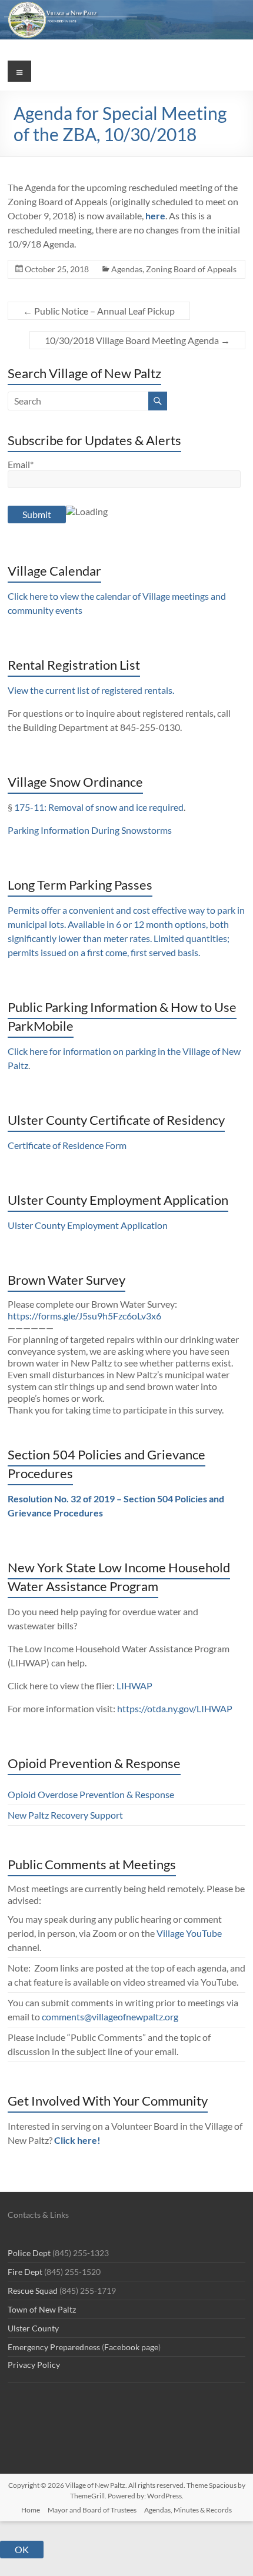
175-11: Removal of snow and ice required (99, 807)
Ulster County (33, 2328)
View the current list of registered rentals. (91, 690)
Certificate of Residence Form (67, 1145)
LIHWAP (134, 1685)
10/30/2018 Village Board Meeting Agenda (137, 340)
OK (22, 2549)
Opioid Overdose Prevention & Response (91, 1794)
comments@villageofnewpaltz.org (110, 2017)
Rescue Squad (33, 2291)
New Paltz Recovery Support (65, 1815)
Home (31, 2510)
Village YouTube (189, 1933)
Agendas (127, 269)
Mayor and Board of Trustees (92, 2510)
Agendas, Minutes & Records (188, 2510)
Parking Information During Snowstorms (90, 830)
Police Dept (29, 2253)
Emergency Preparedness (54, 2347)
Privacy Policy (34, 2365)
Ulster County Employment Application (88, 1225)
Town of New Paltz (42, 2309)
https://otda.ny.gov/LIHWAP (175, 1708)
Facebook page (131, 2347)
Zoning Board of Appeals (191, 269)
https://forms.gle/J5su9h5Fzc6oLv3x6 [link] (84, 1316)
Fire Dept (25, 2272)
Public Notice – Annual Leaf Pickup (99, 311)
